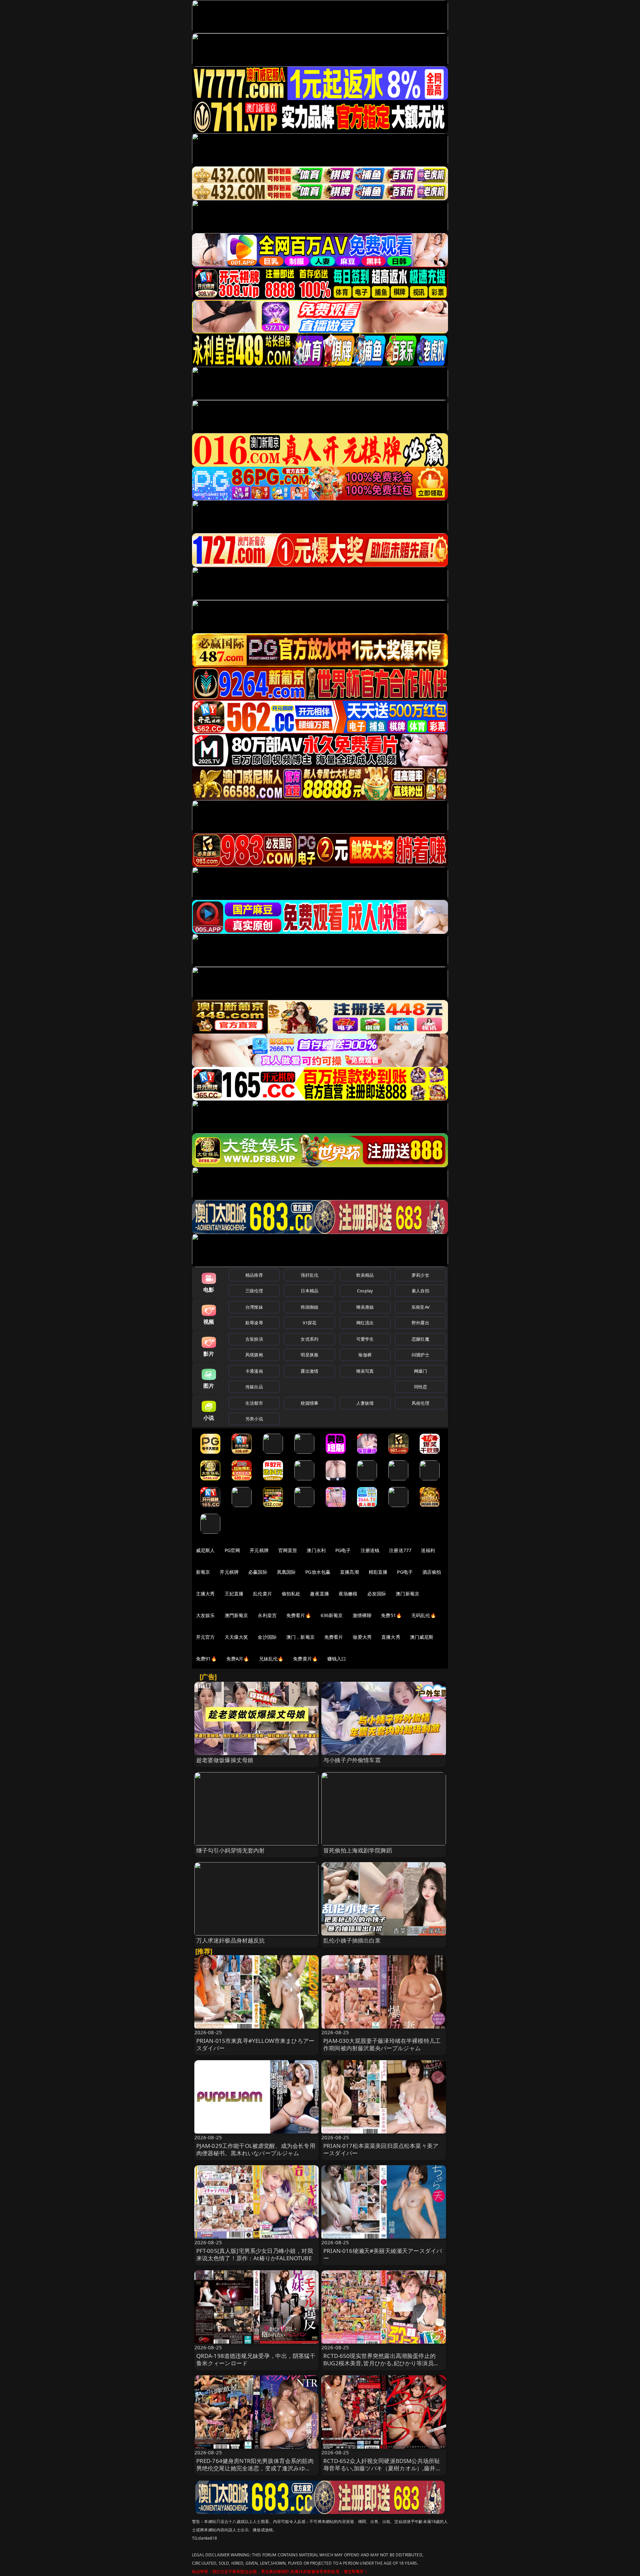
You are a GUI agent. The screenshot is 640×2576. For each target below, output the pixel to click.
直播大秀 (391, 1637)
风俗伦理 (420, 1403)
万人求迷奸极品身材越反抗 (231, 1940)
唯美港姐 (365, 1307)
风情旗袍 (254, 1355)
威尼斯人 (205, 1550)
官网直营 (288, 1550)
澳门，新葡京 (300, 1637)
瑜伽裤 (365, 1355)
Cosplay (365, 1291)
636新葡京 (332, 1615)
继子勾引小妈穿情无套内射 (231, 1850)
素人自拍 (420, 1291)
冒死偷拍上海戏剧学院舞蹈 (358, 1850)
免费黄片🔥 (305, 1659)
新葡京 (203, 1572)
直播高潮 (349, 1572)
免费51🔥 (391, 1615)
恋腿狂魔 (420, 1339)
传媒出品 (254, 1387)
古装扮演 (254, 1339)
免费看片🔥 (299, 1615)
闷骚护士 (420, 1355)
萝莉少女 (420, 1275)
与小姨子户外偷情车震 (352, 1760)
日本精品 (309, 1291)
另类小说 (254, 1419)
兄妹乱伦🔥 (271, 1659)
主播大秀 (205, 1594)
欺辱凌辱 (254, 1323)
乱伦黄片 (262, 1594)
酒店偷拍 (432, 1572)
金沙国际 (267, 1637)
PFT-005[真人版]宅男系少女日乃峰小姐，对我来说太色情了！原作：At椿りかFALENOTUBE (255, 2254)
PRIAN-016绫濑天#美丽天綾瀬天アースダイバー (383, 2254)
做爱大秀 (362, 1637)
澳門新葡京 (236, 1615)
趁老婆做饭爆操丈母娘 (225, 1760)
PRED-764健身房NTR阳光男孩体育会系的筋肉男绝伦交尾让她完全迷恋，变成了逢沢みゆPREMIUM (255, 2468)
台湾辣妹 (254, 1307)
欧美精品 (365, 1275)
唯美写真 (365, 1371)
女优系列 (309, 1339)
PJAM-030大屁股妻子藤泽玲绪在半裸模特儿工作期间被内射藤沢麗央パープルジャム (382, 2044)
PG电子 (343, 1550)
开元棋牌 (259, 1550)
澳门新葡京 (407, 1594)
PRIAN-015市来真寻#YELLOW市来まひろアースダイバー (255, 2044)
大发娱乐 (205, 1615)
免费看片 (334, 1637)
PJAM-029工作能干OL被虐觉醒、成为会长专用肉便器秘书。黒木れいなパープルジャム (256, 2149)
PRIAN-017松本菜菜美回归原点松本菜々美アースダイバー (381, 2149)
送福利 (428, 1550)
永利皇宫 (267, 1615)
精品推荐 (254, 1275)
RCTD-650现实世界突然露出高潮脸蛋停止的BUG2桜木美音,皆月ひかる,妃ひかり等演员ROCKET (379, 2363)
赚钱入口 (337, 1659)
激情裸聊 (362, 1615)
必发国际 (377, 1594)
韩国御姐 (309, 1307)
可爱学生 (365, 1339)
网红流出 (365, 1323)
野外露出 (420, 1323)
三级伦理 (254, 1291)
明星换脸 (309, 1355)
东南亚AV (420, 1307)
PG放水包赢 (318, 1572)
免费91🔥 (206, 1659)
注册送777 (400, 1550)
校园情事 (309, 1403)
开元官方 (205, 1637)
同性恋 (420, 1387)
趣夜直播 (319, 1594)
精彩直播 (378, 1572)
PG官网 (232, 1550)
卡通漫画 (254, 1371)
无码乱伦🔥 (424, 1615)
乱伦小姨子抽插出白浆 (352, 1940)
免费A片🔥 (238, 1659)
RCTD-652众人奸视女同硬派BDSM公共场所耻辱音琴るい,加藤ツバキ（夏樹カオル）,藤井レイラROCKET (382, 2468)
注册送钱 (370, 1550)
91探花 (309, 1323)
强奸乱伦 (309, 1275)
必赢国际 (258, 1572)
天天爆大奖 (236, 1637)
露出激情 (309, 1371)
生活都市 (254, 1403)
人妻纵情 (365, 1403)
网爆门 (420, 1371)
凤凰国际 (286, 1572)
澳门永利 (316, 1550)
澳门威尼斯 (422, 1637)
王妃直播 (234, 1594)
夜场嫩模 (348, 1594)
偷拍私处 (291, 1594)
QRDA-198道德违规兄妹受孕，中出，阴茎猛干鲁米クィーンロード (256, 2359)
